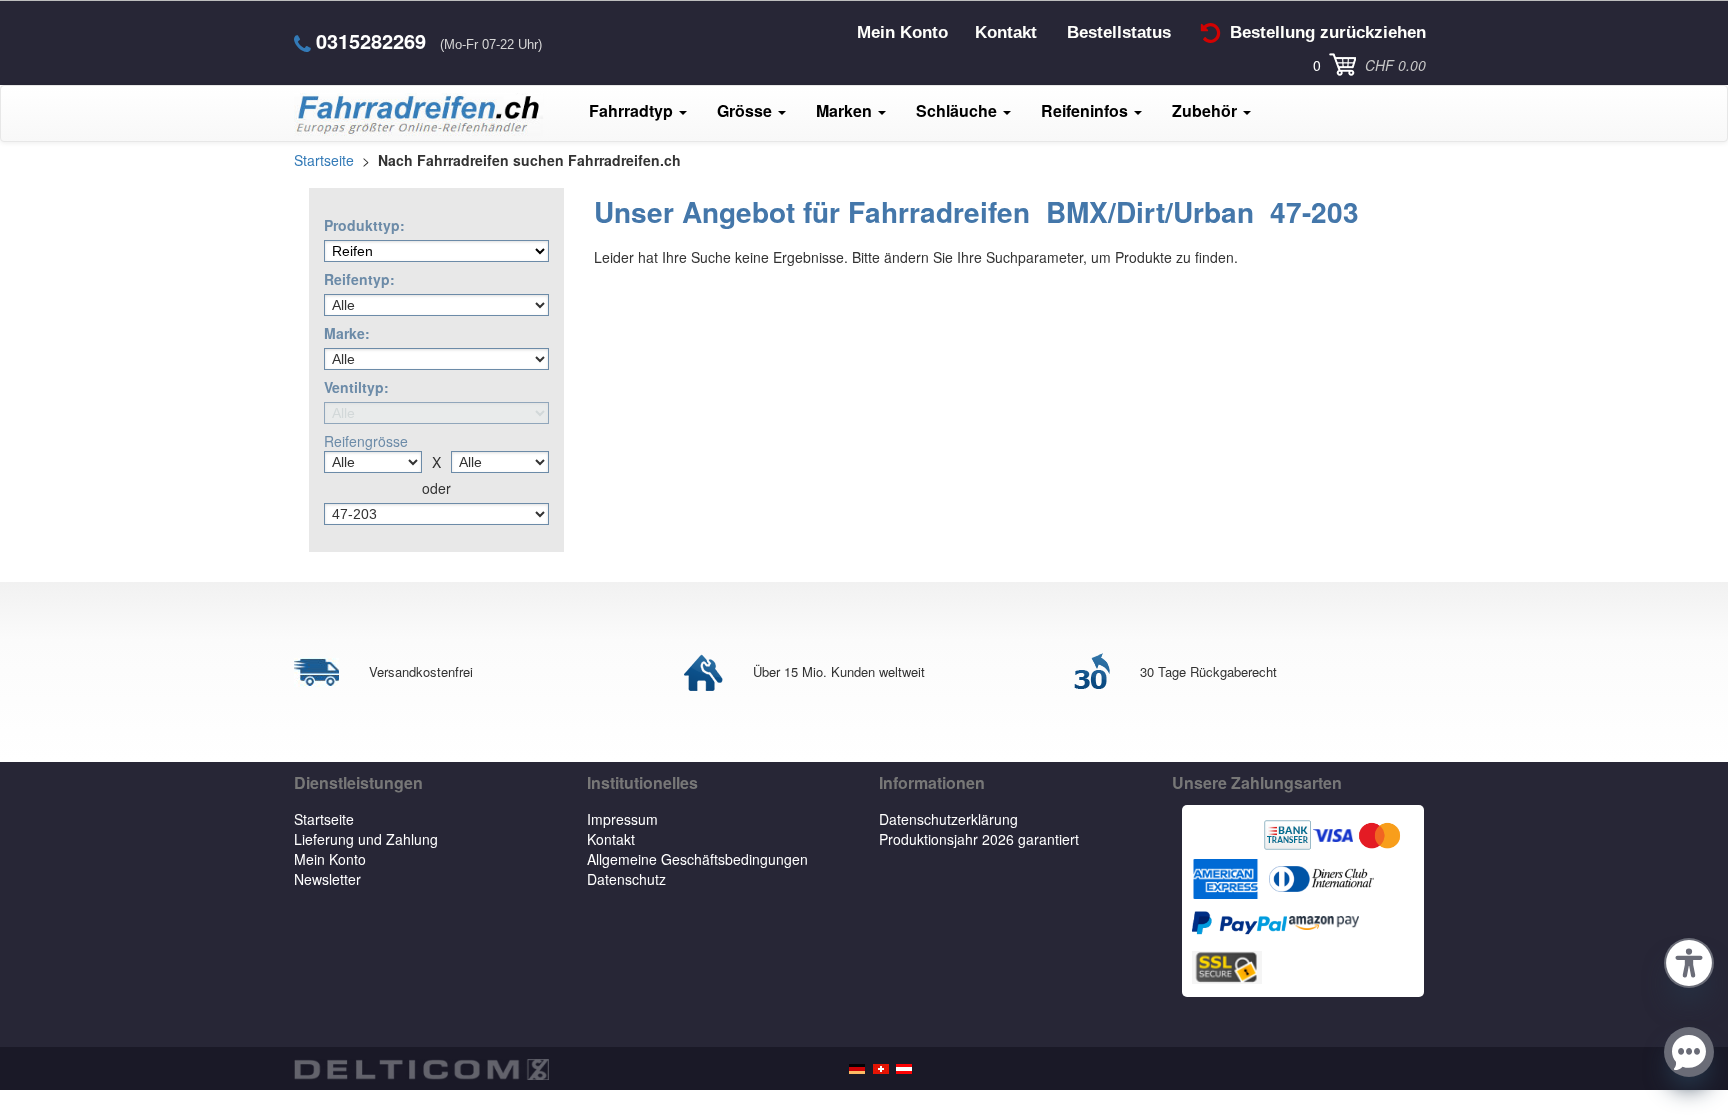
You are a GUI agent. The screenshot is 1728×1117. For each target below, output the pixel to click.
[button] (1689, 960)
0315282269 (371, 41)
